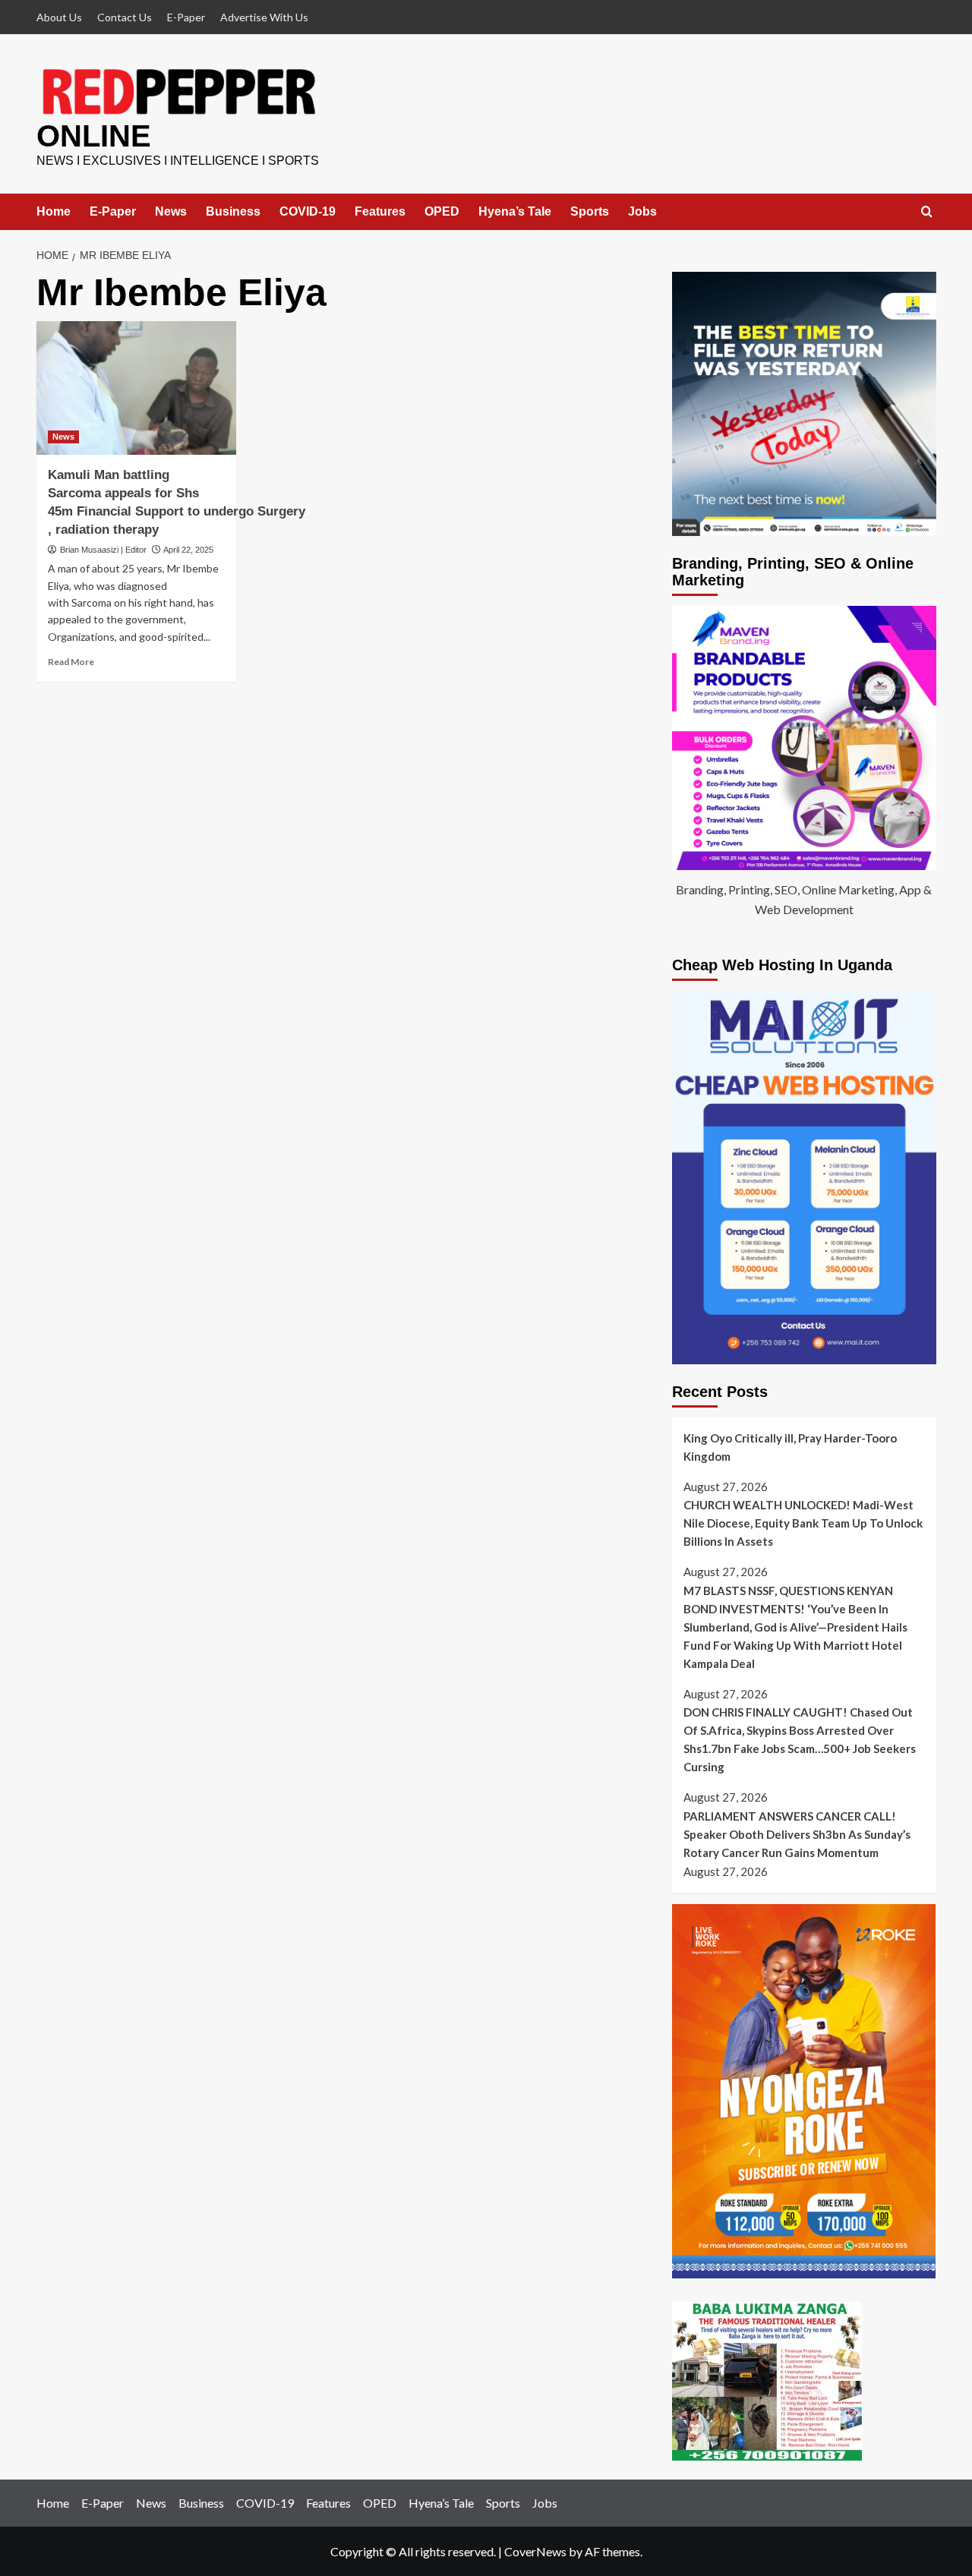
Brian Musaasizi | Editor (103, 550)
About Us (59, 17)
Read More (71, 662)
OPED (499, 211)
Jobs (699, 211)
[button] (927, 212)
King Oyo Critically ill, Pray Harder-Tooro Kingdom (790, 1447)
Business (252, 211)
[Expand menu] (196, 211)
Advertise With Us (264, 17)
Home (54, 211)
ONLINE (94, 136)
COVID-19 (346, 211)
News (171, 211)
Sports (647, 211)
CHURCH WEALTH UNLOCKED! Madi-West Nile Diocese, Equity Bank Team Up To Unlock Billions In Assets (803, 1523)
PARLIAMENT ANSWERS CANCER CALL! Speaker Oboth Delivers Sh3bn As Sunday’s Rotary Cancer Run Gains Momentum (797, 1834)
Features (418, 211)
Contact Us (125, 17)
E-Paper (186, 17)
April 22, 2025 (188, 550)
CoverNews (535, 2551)
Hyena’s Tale (572, 211)
